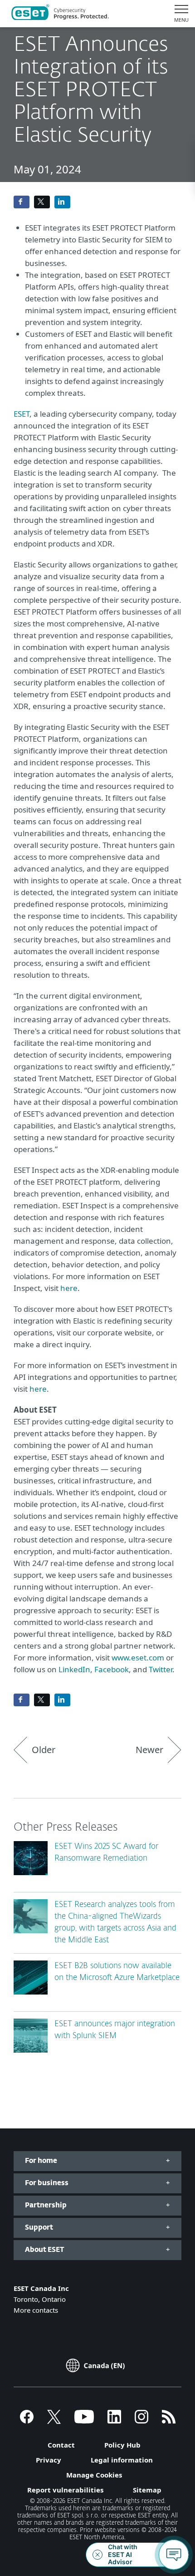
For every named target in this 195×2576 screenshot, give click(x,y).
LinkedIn (74, 1669)
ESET (22, 414)
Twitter (161, 1669)
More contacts (36, 2310)
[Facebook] (27, 2421)
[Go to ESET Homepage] (60, 14)
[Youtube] (84, 2421)
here (69, 1288)
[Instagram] (141, 2421)
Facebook (112, 1669)
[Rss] (169, 2421)
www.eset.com (138, 1657)
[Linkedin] (114, 2421)
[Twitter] (54, 2421)
